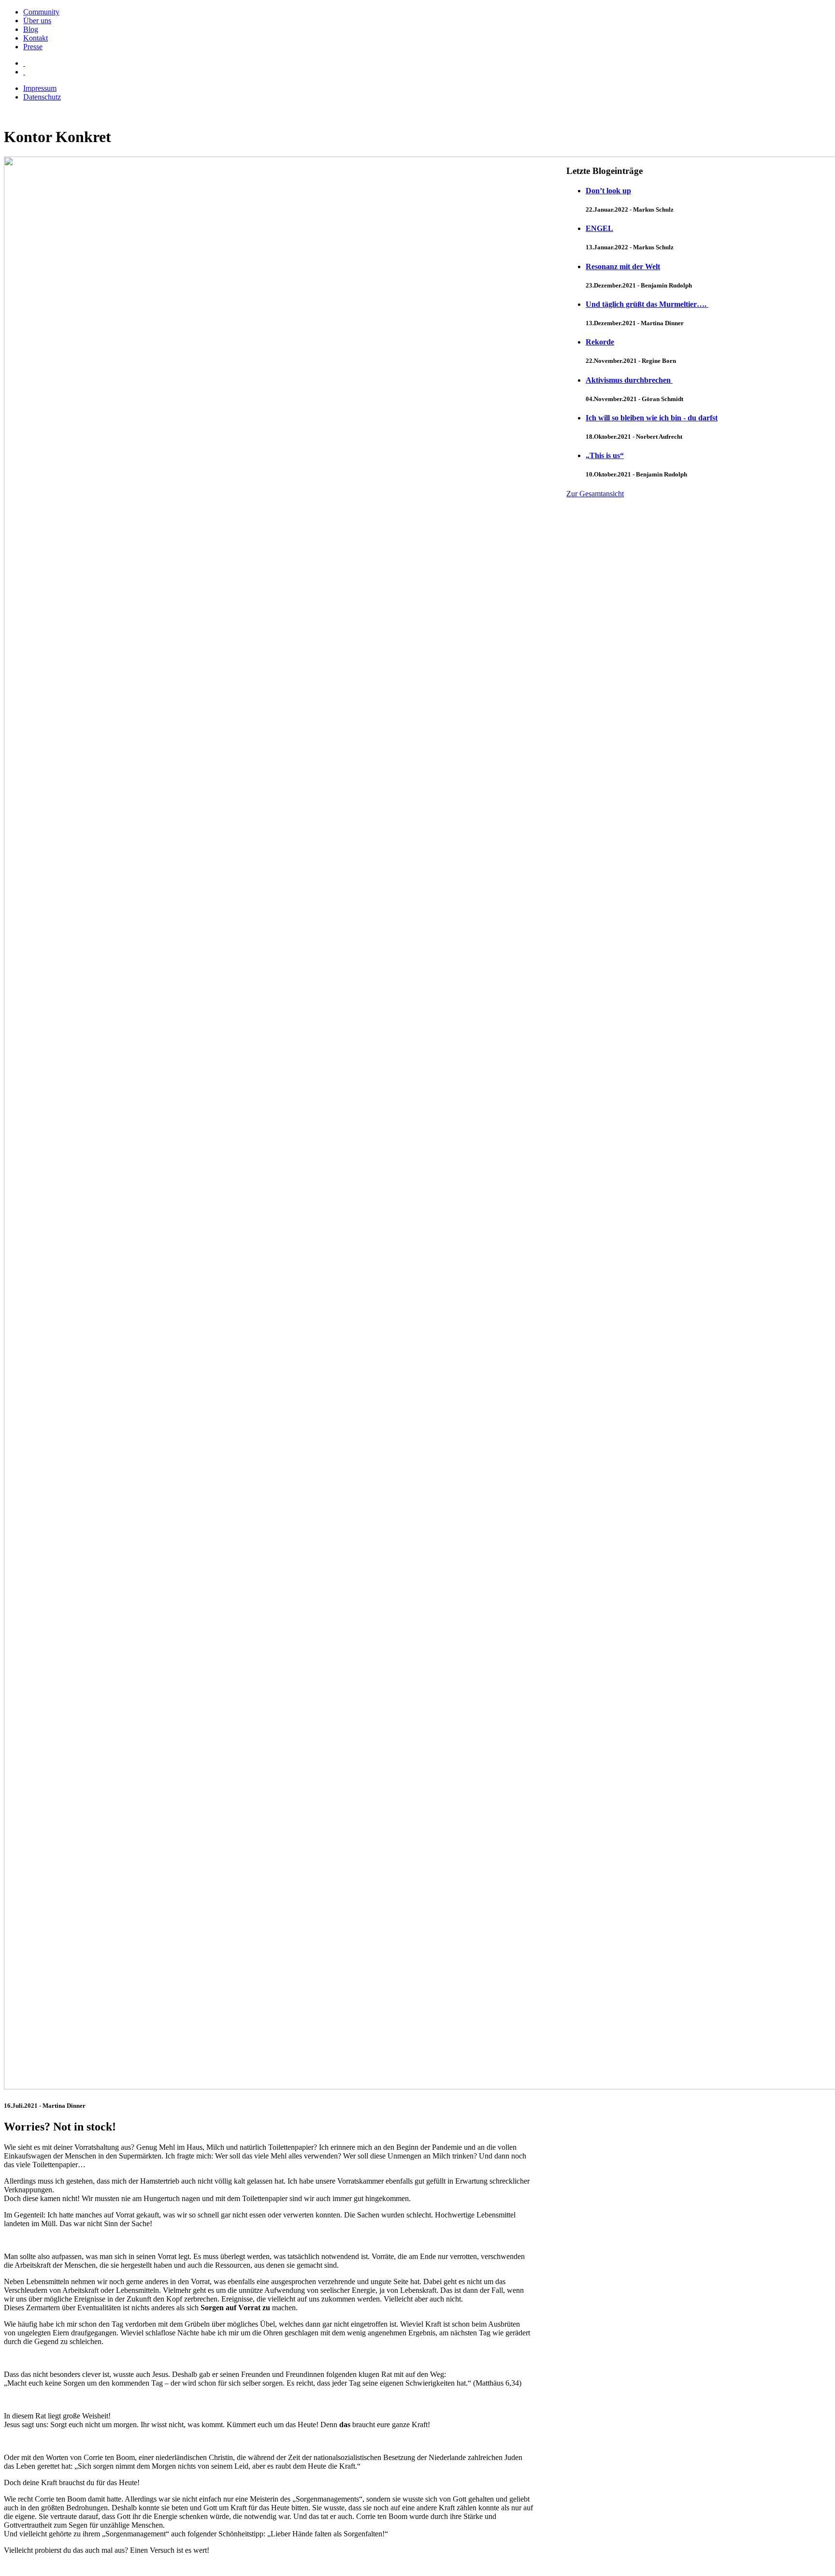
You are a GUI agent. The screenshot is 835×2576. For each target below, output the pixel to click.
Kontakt (36, 38)
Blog (31, 29)
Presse (33, 47)
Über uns (37, 21)
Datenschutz (42, 97)
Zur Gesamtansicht (595, 494)
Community (41, 12)
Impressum (40, 88)
